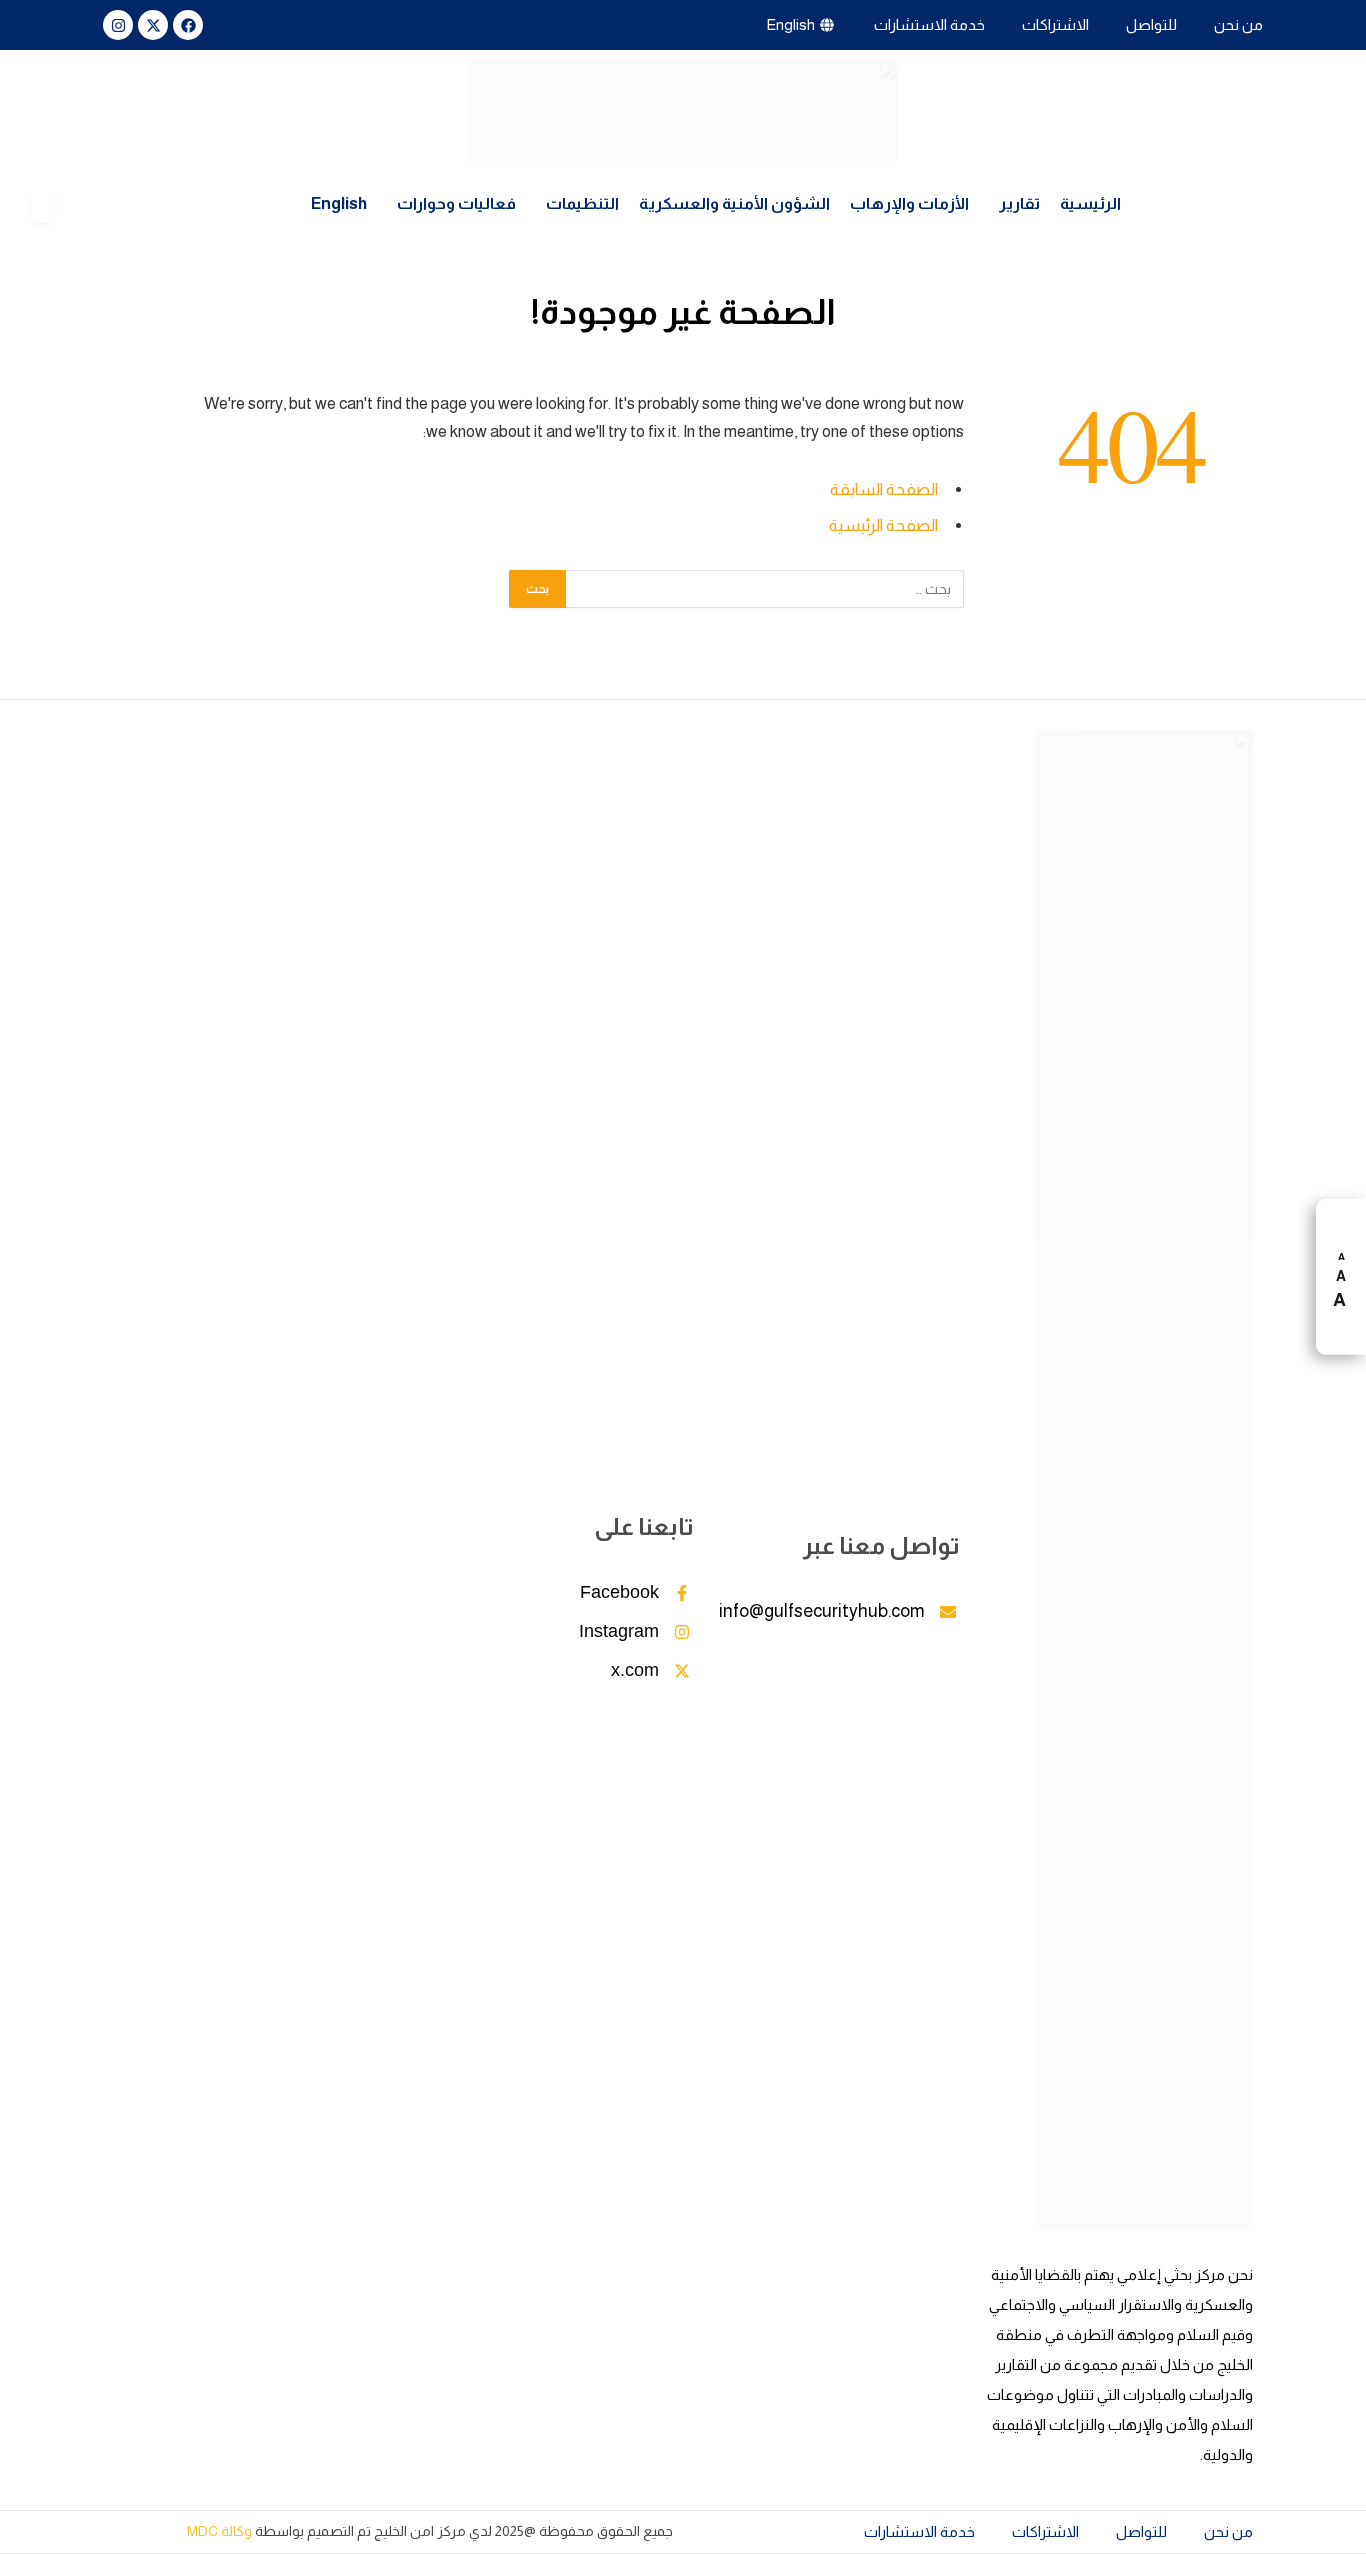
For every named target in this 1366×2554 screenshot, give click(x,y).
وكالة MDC (219, 2531)
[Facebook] (188, 25)
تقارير (1019, 203)
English (339, 203)
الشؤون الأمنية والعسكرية (734, 203)
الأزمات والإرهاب (909, 203)
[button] (1014, 204)
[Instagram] (118, 25)
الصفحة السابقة (884, 489)
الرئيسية (1090, 203)
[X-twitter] (153, 25)
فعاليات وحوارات (456, 203)
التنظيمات (582, 203)
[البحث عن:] (764, 589)
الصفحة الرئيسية (883, 525)
